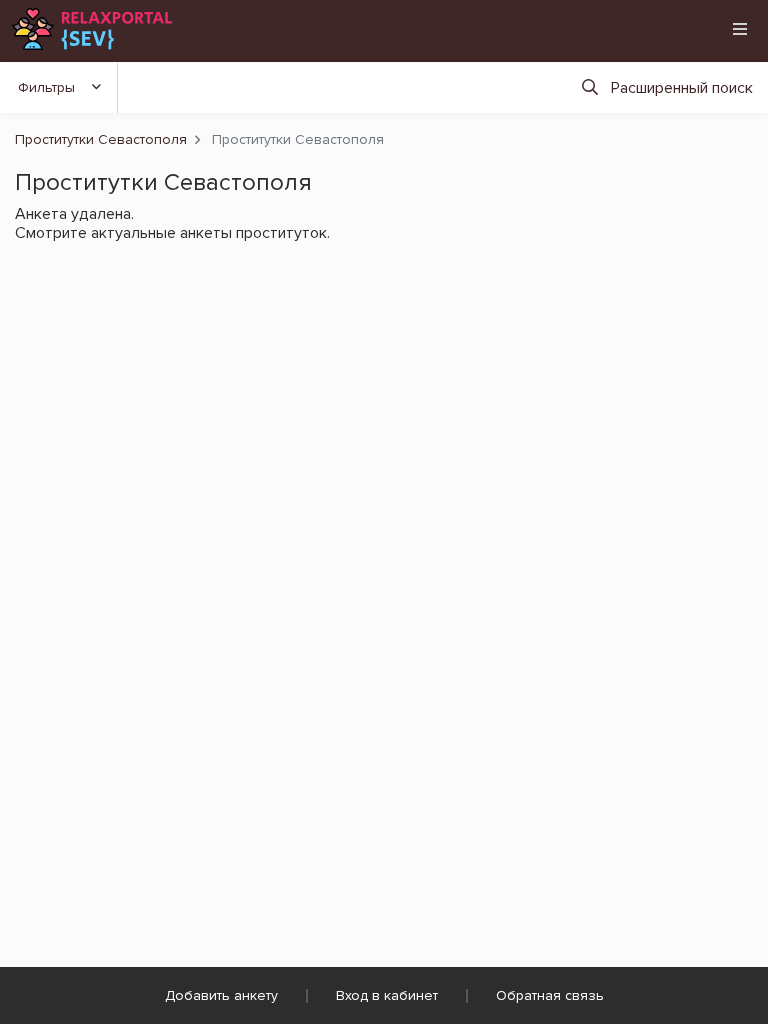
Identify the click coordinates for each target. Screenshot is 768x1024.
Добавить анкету (221, 995)
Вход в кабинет (387, 995)
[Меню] (740, 29)
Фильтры (46, 87)
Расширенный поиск (682, 88)
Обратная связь (550, 995)
